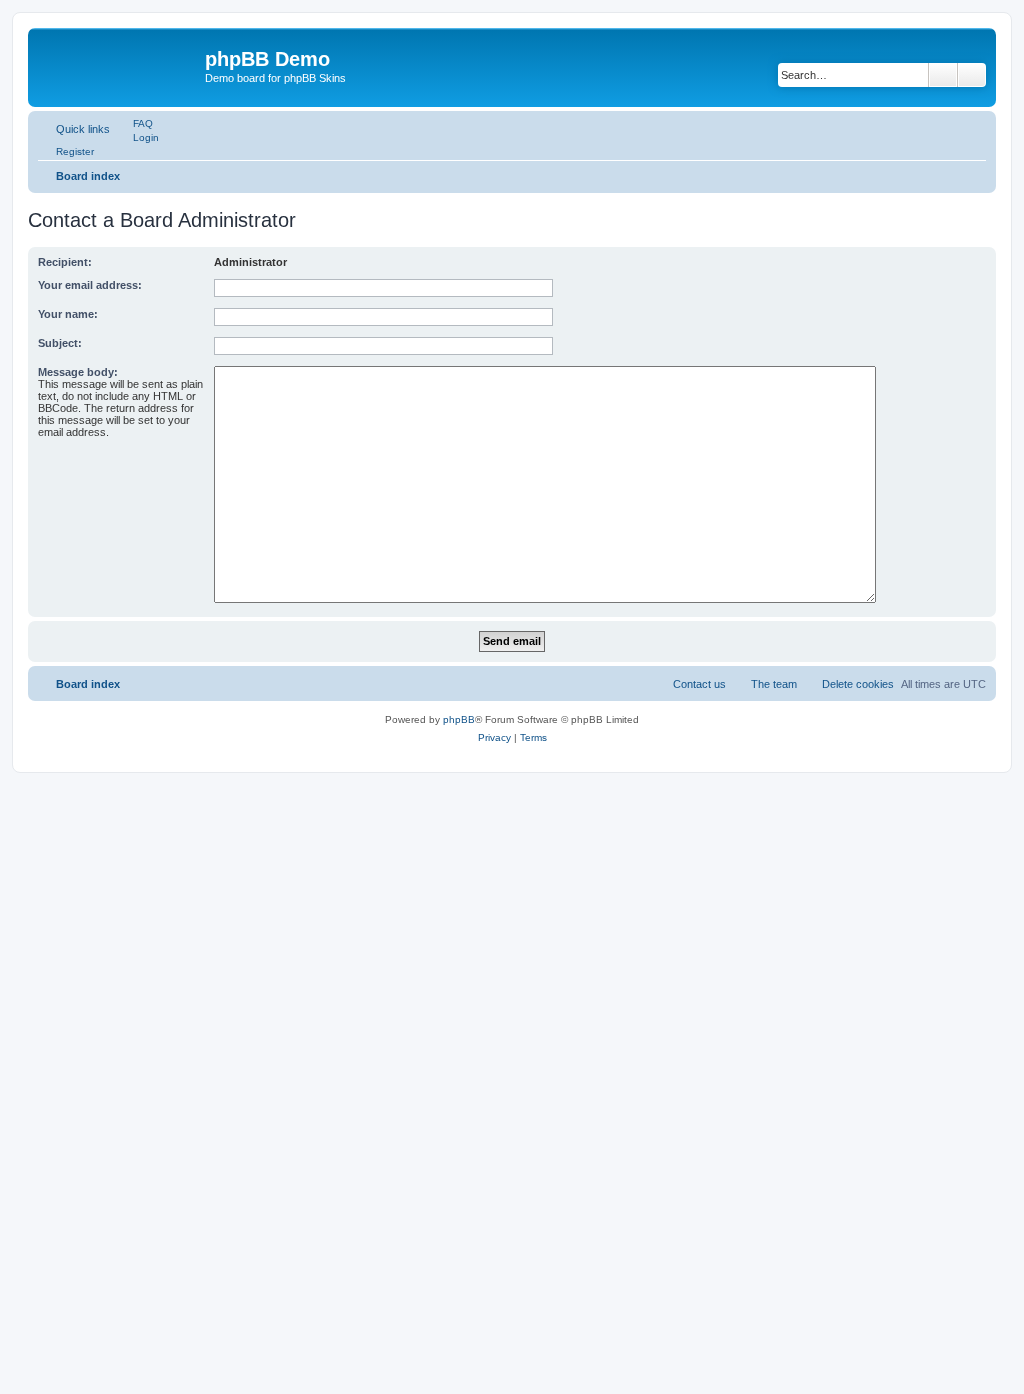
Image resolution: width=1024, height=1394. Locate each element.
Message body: (78, 372)
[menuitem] (134, 123)
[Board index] (119, 65)
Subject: (60, 343)
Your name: (68, 314)
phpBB (459, 719)
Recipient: (65, 262)
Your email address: (90, 285)
